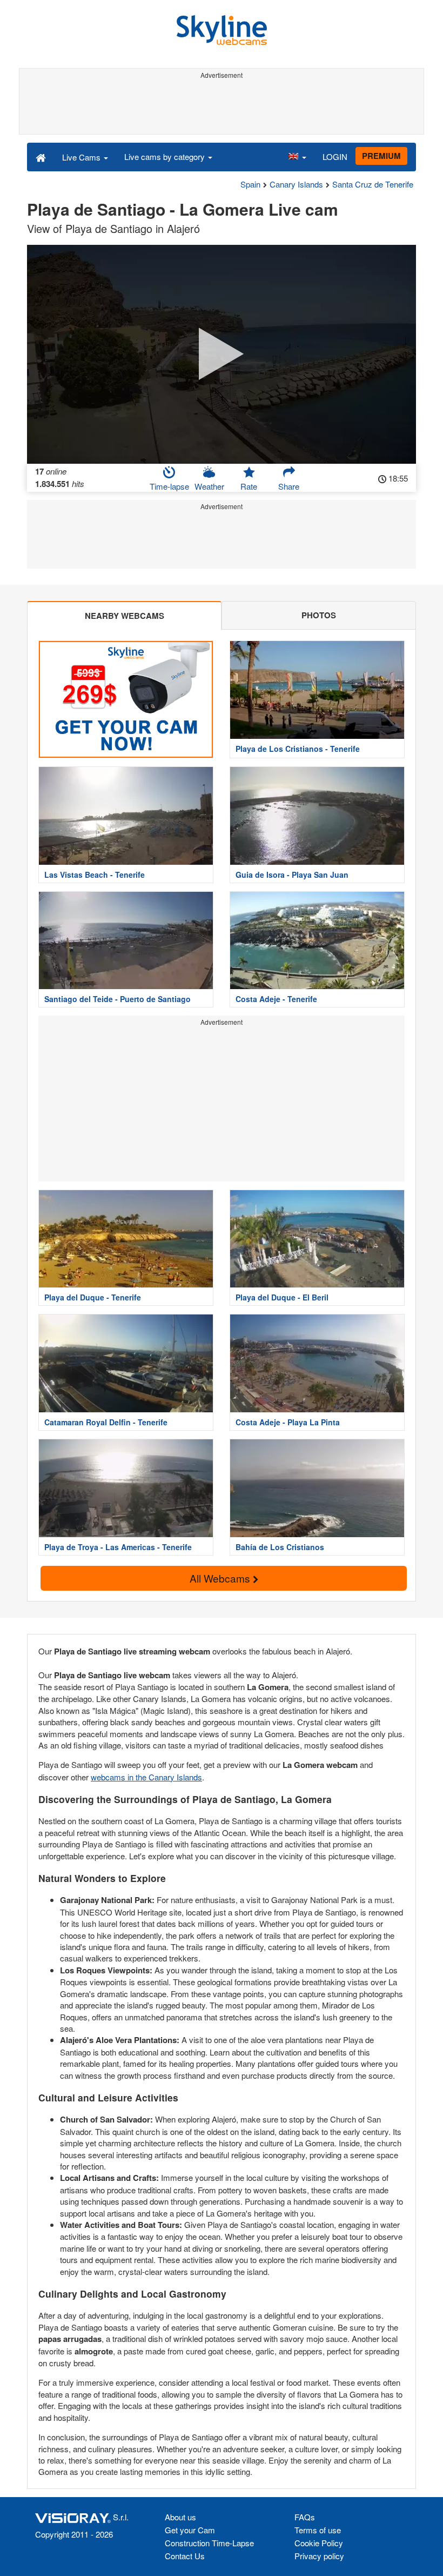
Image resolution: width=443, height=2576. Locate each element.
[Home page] (41, 157)
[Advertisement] (222, 107)
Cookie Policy (319, 2543)
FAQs (305, 2517)
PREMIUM (381, 156)
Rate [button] (249, 486)
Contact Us (185, 2556)
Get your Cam (190, 2530)
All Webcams (221, 1578)
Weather (209, 486)
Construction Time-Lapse (209, 2543)
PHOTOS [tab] (319, 615)
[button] (297, 157)
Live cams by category (166, 156)
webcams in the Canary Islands (146, 1777)
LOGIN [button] (335, 156)
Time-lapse (169, 486)
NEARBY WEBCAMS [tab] (125, 616)
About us (180, 2517)
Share (289, 486)
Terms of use (318, 2530)
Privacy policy (319, 2556)
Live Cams (82, 157)
